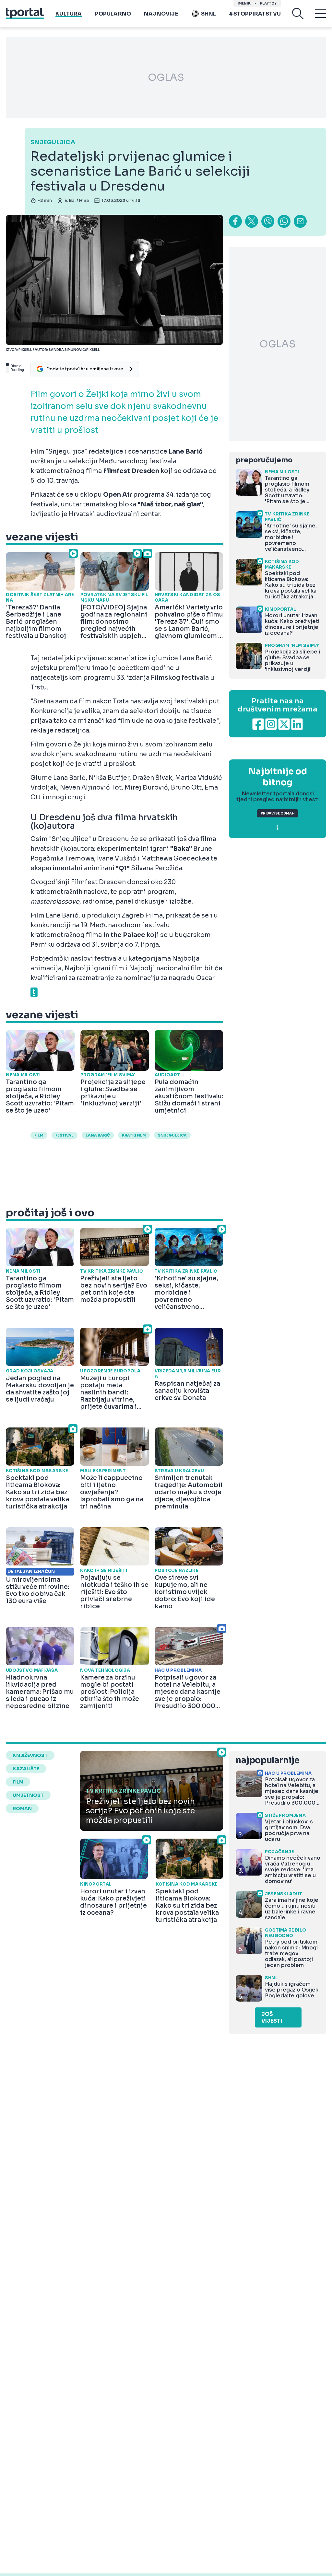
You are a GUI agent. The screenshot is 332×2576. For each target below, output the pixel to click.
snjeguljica (172, 1135)
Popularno (113, 14)
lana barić (98, 1135)
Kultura (69, 14)
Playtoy (268, 3)
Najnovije (161, 14)
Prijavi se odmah (278, 813)
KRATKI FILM (134, 1135)
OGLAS (166, 77)
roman (22, 1808)
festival (65, 1135)
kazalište (26, 1769)
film (18, 1782)
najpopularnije (267, 1760)
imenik (244, 3)
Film (39, 1135)
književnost (30, 1755)
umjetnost (28, 1795)
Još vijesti (272, 2017)
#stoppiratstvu (255, 14)
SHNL (209, 14)
